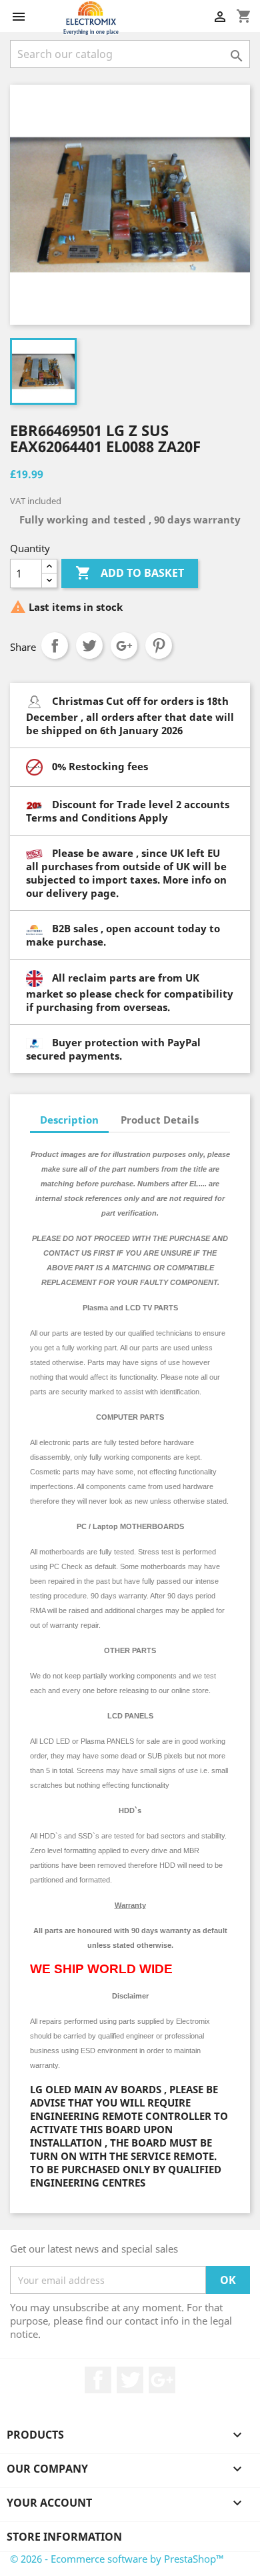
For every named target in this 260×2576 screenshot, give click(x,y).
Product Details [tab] (160, 1120)
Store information (64, 2537)
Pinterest (159, 646)
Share (55, 646)
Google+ (124, 646)
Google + (162, 2380)
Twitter (130, 2380)
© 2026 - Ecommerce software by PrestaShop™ (117, 2559)
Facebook (98, 2380)
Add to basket (130, 573)
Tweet (89, 646)
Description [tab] (69, 1120)
